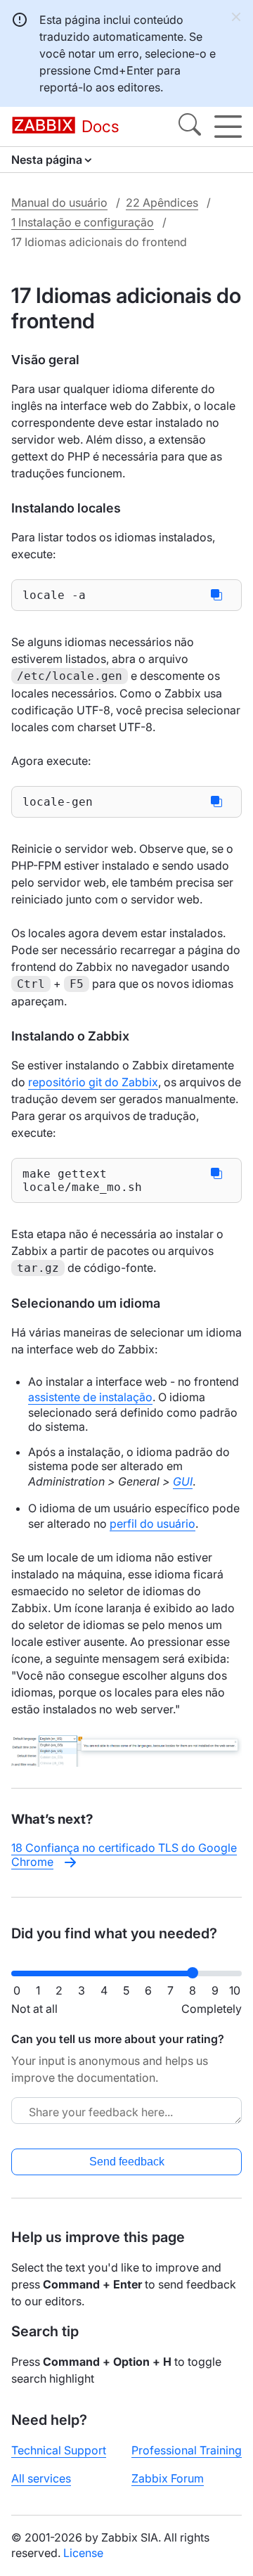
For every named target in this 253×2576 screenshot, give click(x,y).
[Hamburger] (228, 127)
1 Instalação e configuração (83, 222)
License (83, 2553)
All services (41, 2478)
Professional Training (187, 2450)
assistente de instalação (90, 1397)
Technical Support (59, 2450)
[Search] (190, 127)
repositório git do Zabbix (93, 1082)
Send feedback (127, 2162)
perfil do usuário (153, 1524)
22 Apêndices (162, 202)
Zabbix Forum (168, 2478)
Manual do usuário (59, 202)
